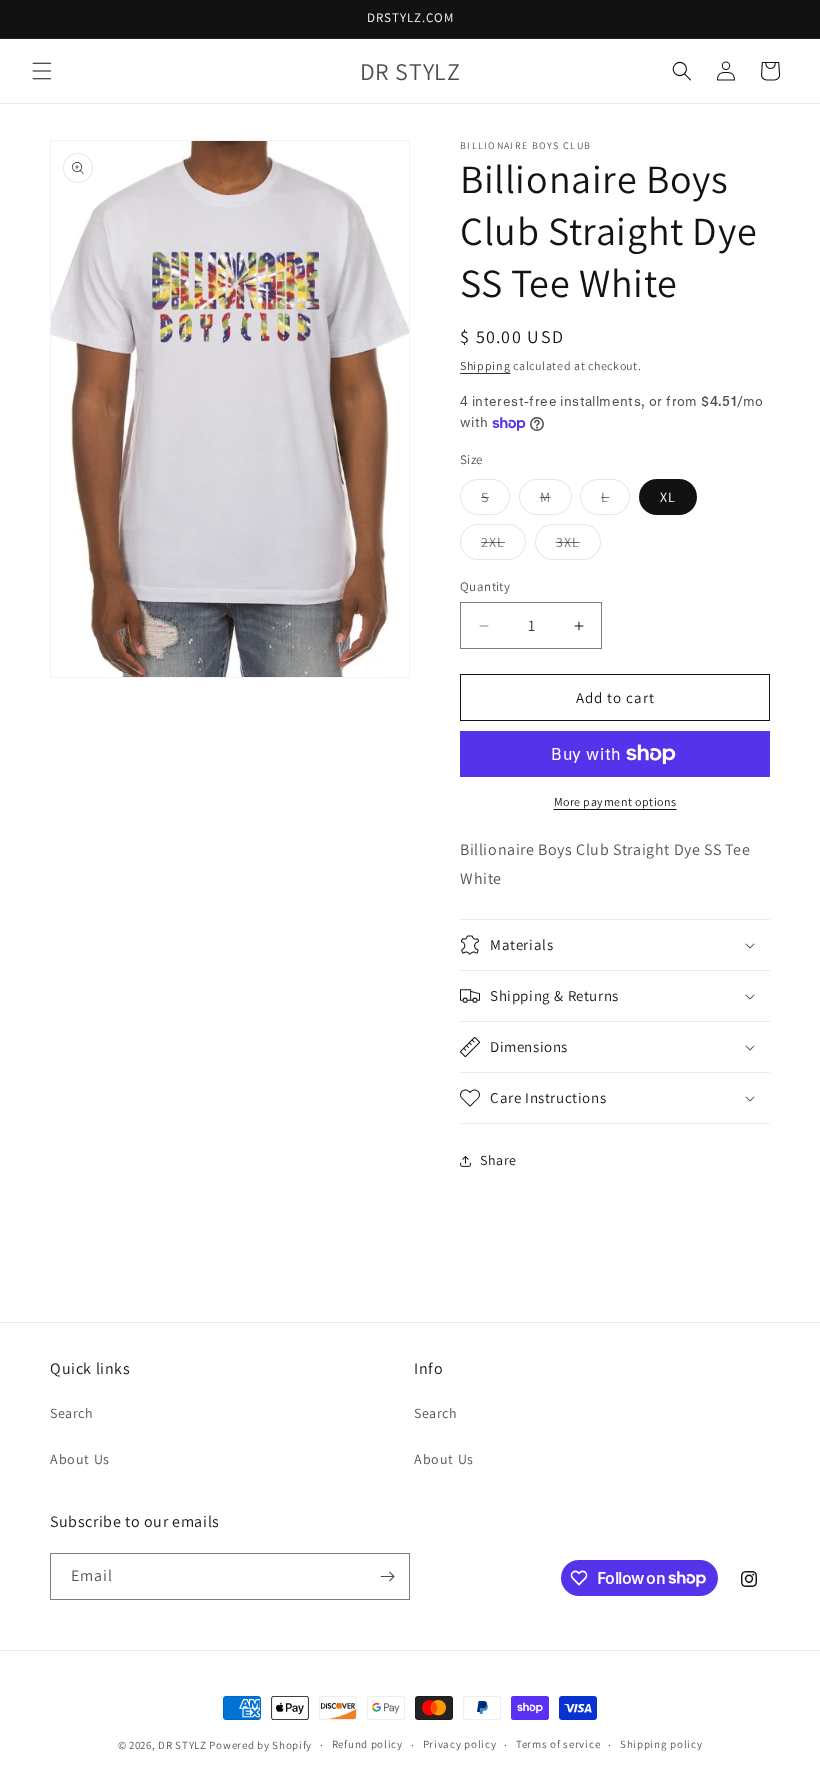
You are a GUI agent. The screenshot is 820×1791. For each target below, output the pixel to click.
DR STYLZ (182, 1745)
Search (72, 1413)
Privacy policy (460, 1744)
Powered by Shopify (260, 1745)
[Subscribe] (387, 1576)
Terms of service (558, 1744)
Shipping (485, 365)
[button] (42, 71)
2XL (503, 546)
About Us (80, 1459)
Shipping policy (661, 1744)
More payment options (615, 801)
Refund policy (367, 1744)
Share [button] (498, 1160)
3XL (578, 546)
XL (668, 497)
